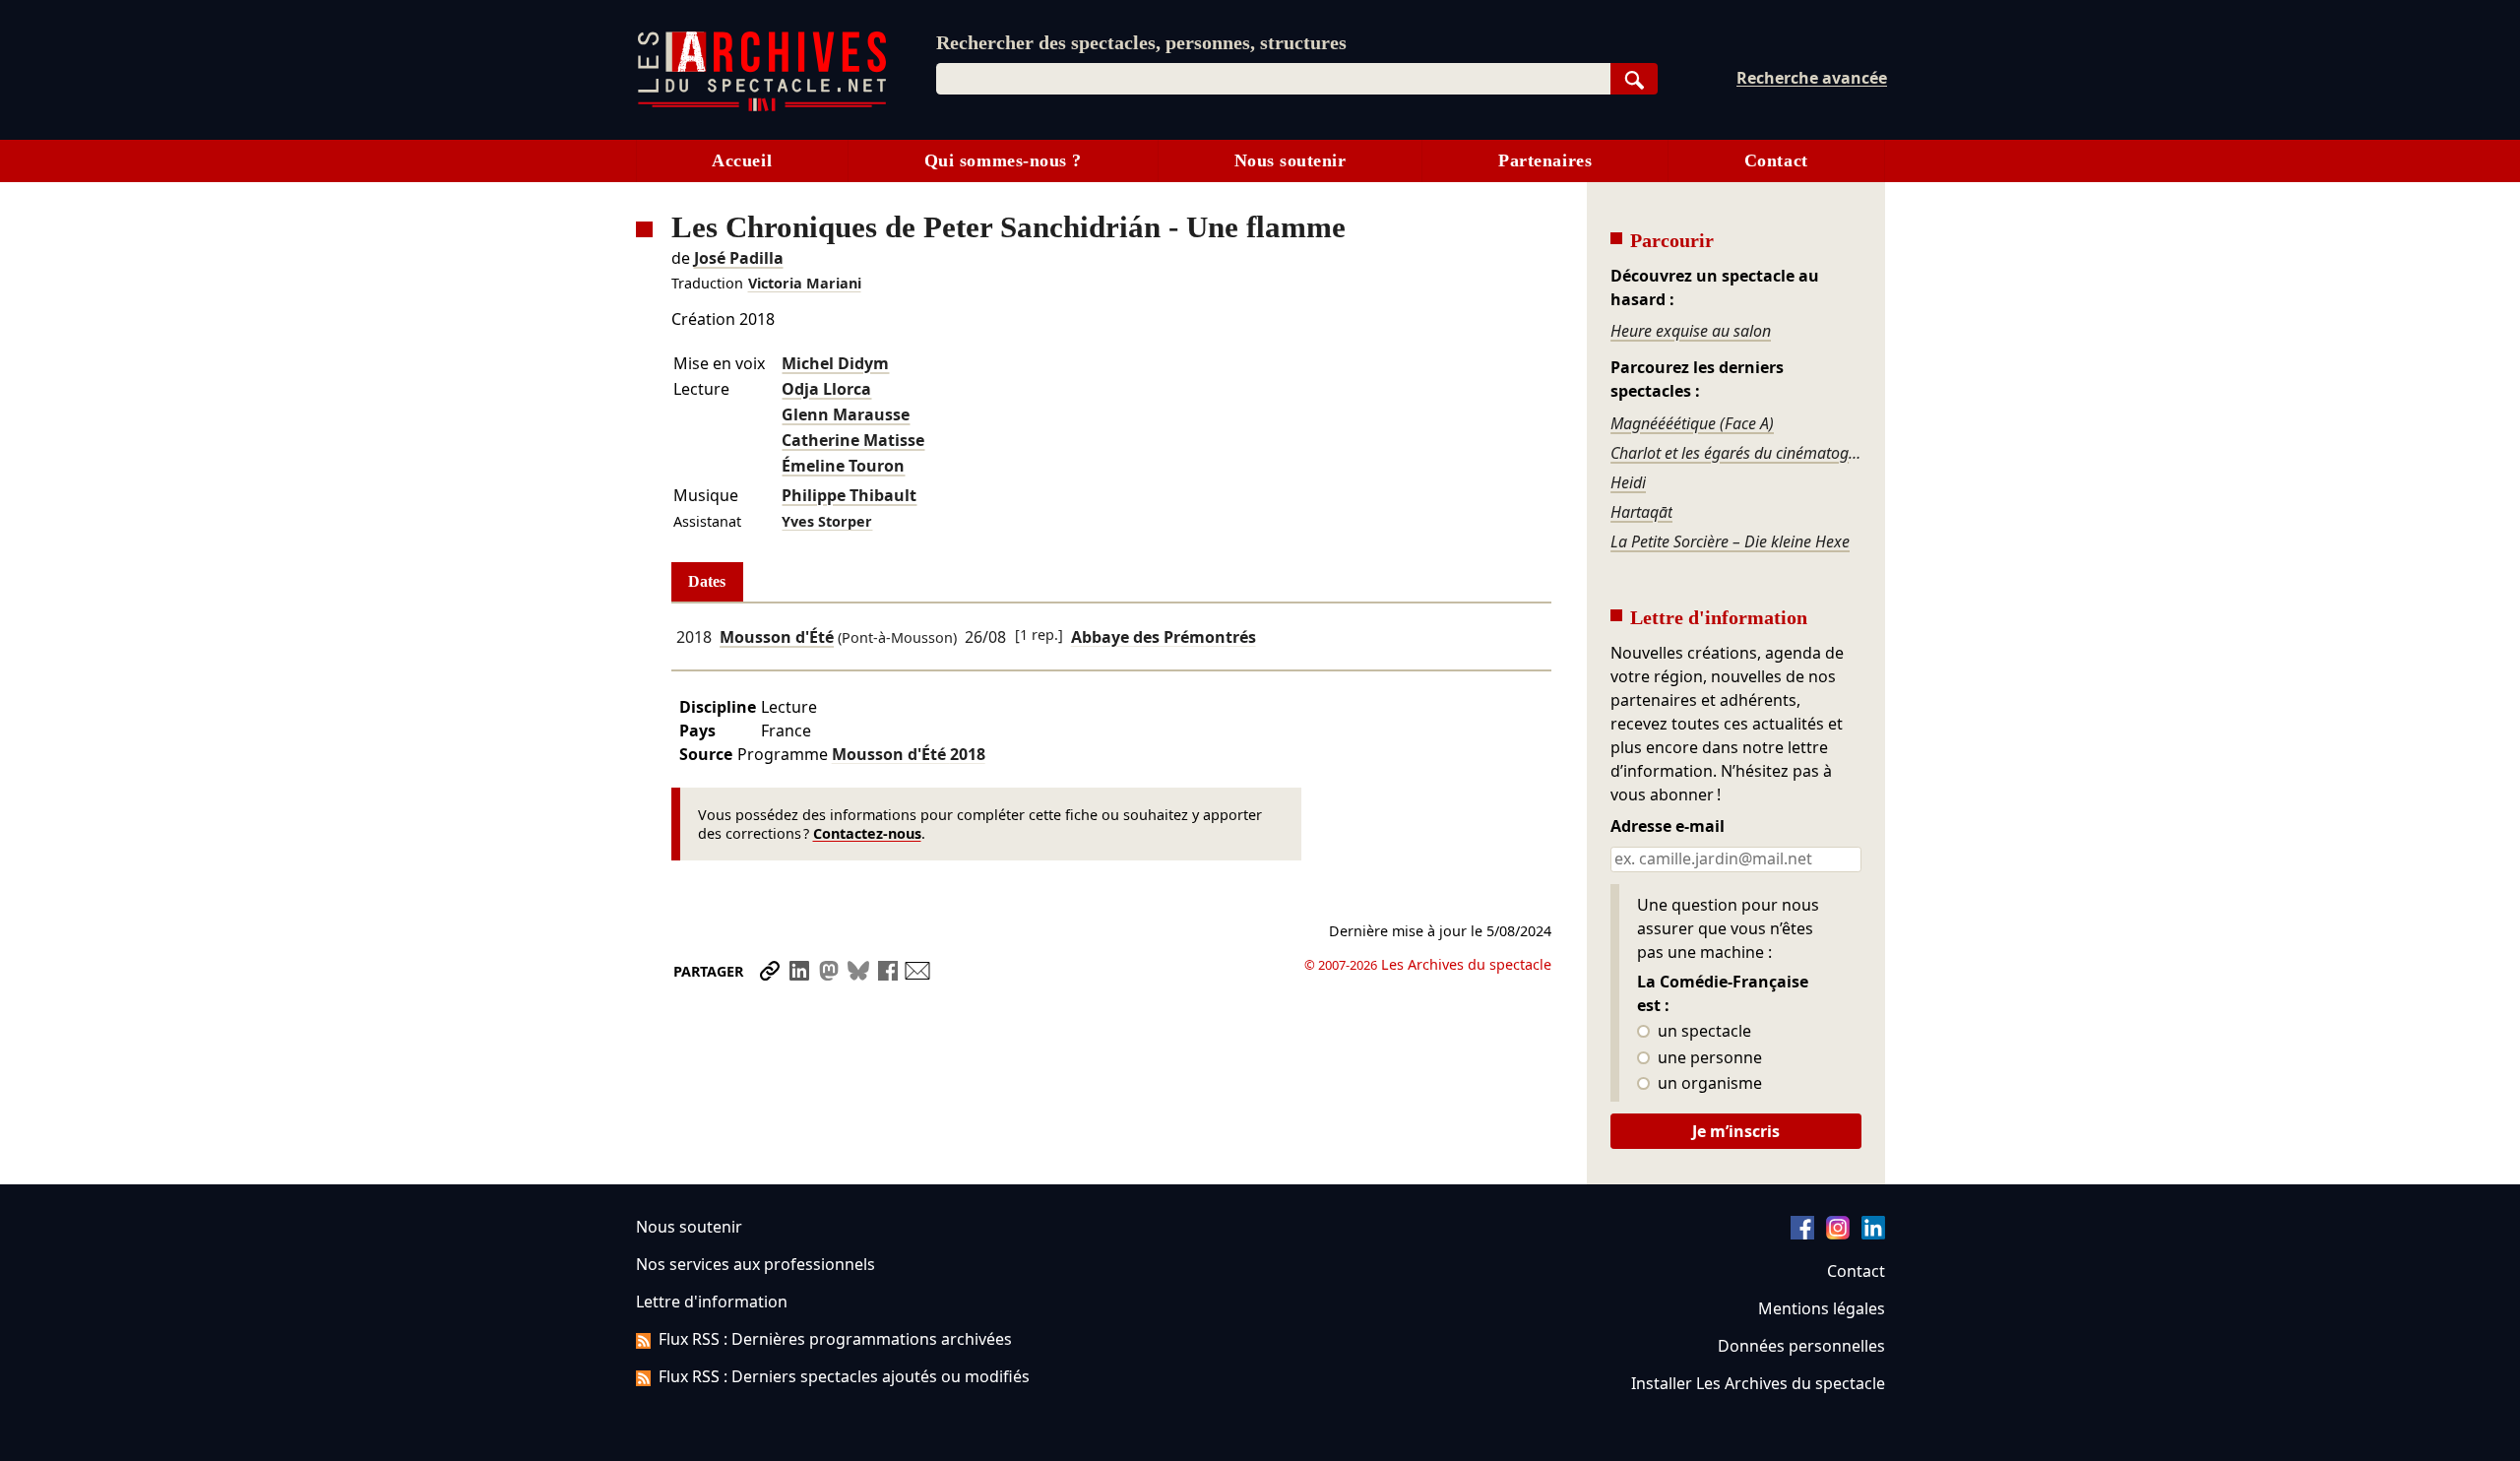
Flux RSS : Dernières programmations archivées (835, 1339)
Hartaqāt (1641, 512)
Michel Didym (835, 363)
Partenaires (1545, 160)
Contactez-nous (867, 833)
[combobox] (1273, 79)
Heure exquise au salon (1691, 331)
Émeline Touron (843, 466)
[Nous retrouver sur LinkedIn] (1873, 1234)
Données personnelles (1801, 1346)
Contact (1776, 160)
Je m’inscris (1736, 1131)
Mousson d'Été (777, 637)
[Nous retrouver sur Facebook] (1802, 1234)
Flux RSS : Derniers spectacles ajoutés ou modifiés (844, 1376)
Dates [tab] (707, 581)
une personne (1708, 1058)
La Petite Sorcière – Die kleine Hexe (1730, 541)
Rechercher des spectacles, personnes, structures (1141, 42)
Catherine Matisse (853, 440)
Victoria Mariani (805, 283)
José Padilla (739, 258)
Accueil (742, 160)
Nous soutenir (1291, 160)
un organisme (1708, 1084)
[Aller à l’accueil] (762, 107)
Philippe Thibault (849, 495)
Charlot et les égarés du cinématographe (1735, 453)
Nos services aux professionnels (756, 1264)
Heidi (1628, 482)
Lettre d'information (712, 1302)
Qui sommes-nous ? (1003, 160)
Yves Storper (827, 521)
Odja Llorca (826, 389)
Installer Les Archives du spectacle (1758, 1383)
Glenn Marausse (846, 414)
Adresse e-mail (1668, 827)
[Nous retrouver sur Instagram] (1838, 1234)
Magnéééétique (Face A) (1692, 423)
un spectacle (1702, 1032)
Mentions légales (1822, 1308)
